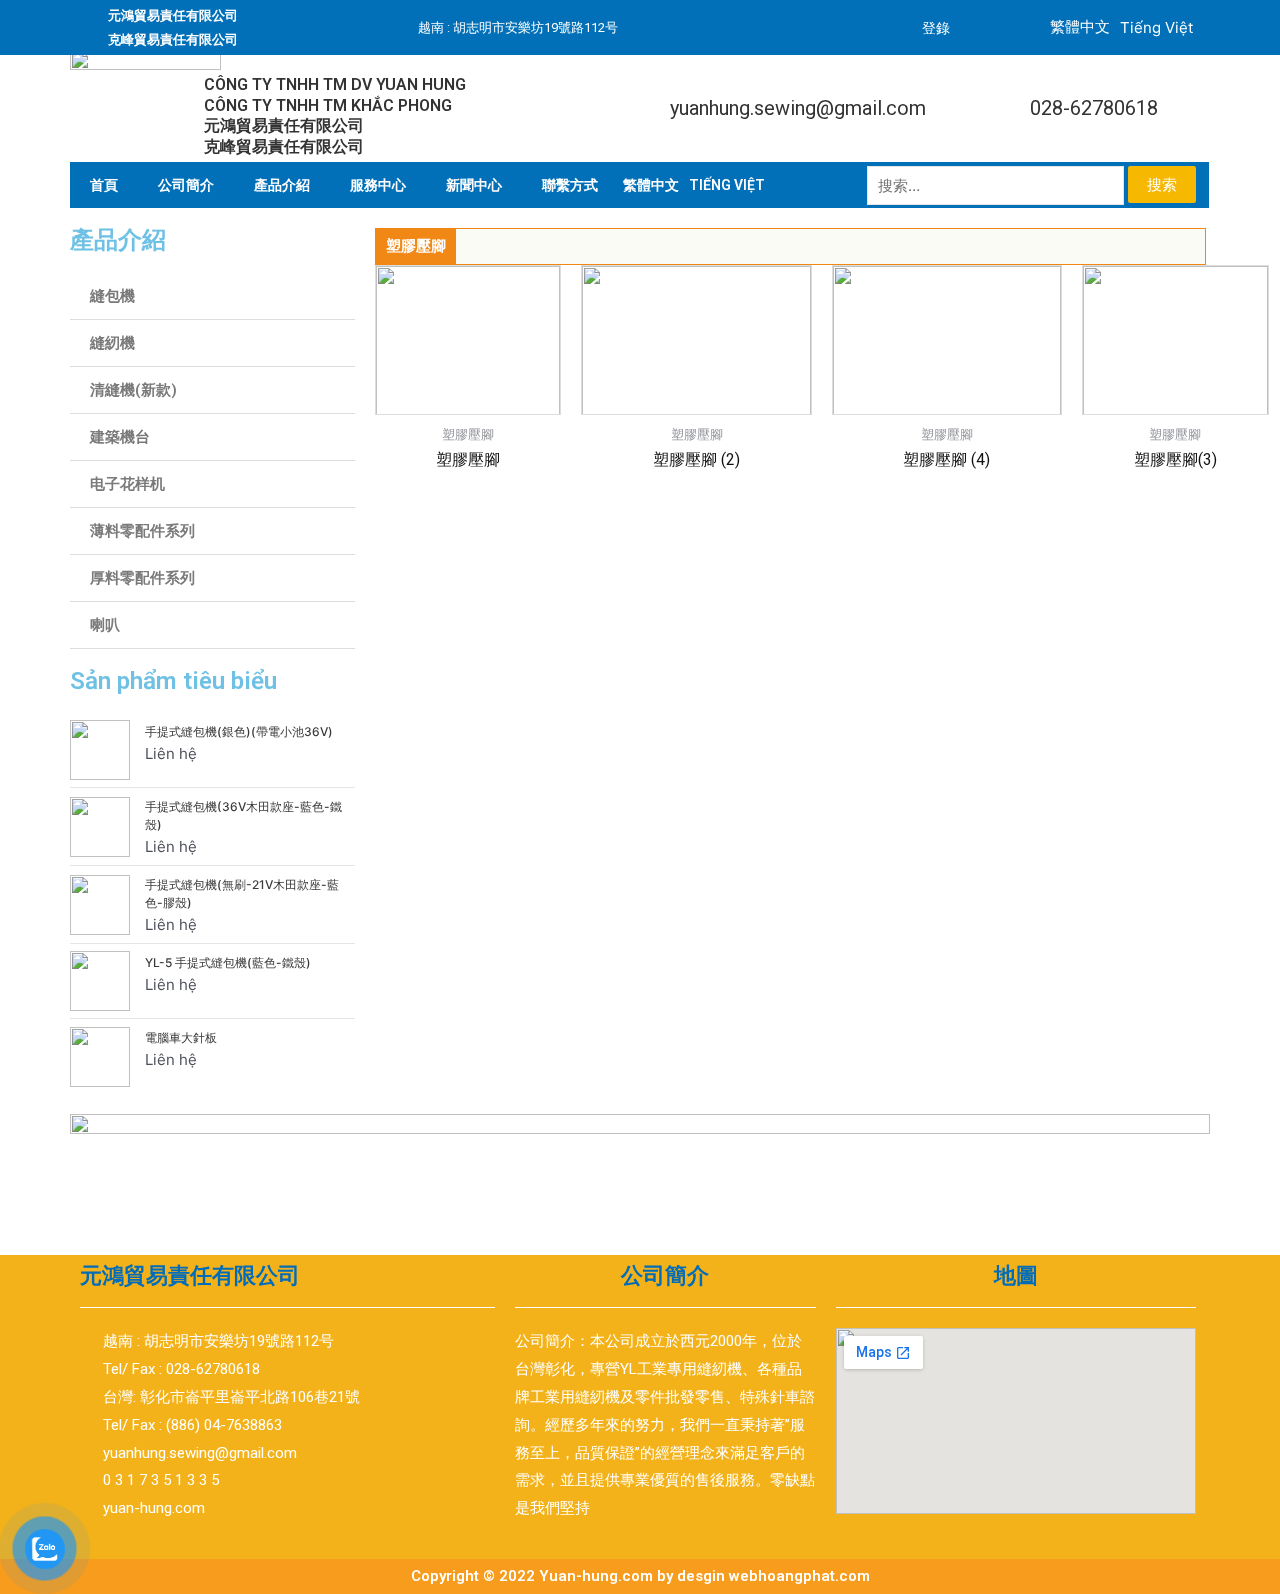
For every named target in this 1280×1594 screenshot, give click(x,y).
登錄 (936, 28)
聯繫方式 (570, 185)
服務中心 (378, 185)
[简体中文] (651, 185)
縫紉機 (112, 343)
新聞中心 (474, 185)
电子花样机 (127, 484)
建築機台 (120, 437)
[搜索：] (997, 185)
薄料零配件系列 (142, 531)
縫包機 (112, 296)
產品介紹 (282, 185)
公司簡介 (186, 185)
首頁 (104, 185)
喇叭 (105, 625)
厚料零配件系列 (142, 578)
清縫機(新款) (133, 390)
